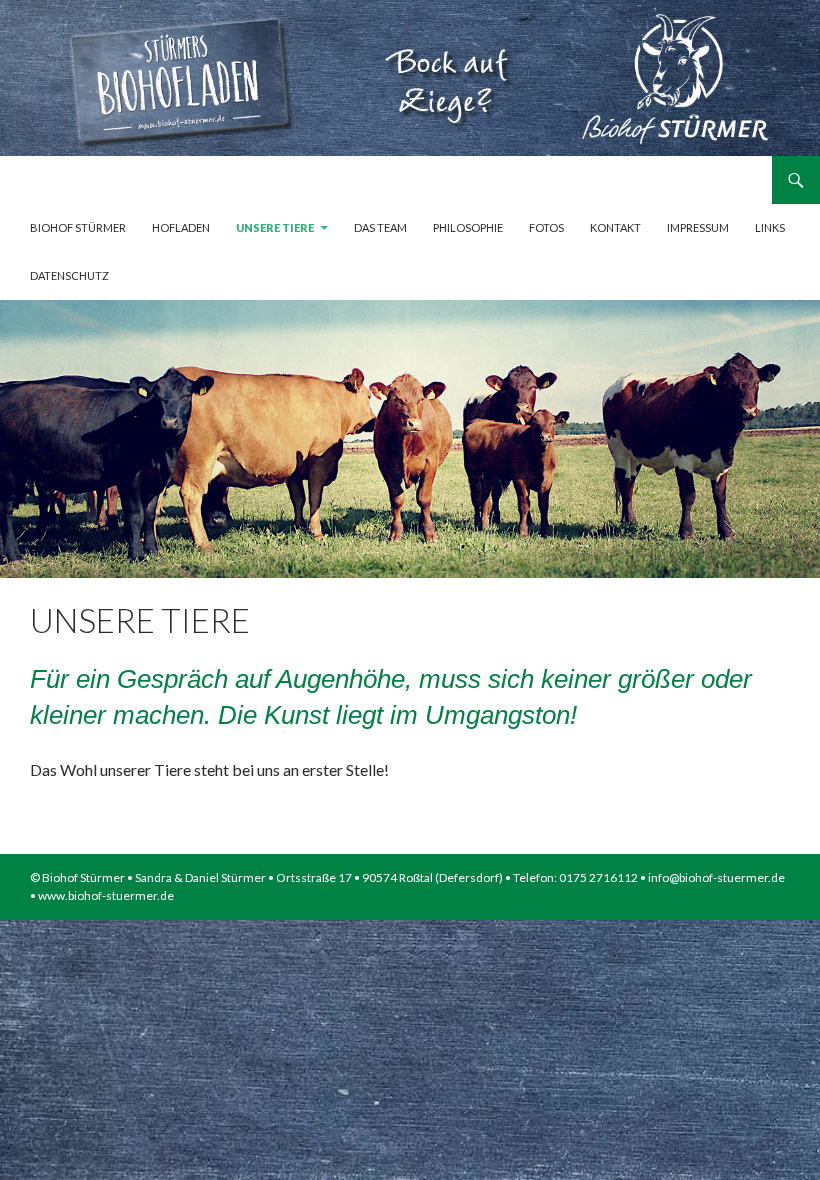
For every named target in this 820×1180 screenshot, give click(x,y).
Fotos (546, 227)
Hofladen (181, 227)
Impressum (698, 227)
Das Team (380, 227)
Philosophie (468, 227)
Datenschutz (69, 275)
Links (770, 227)
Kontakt (615, 227)
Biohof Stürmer (78, 227)
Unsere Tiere (275, 227)
